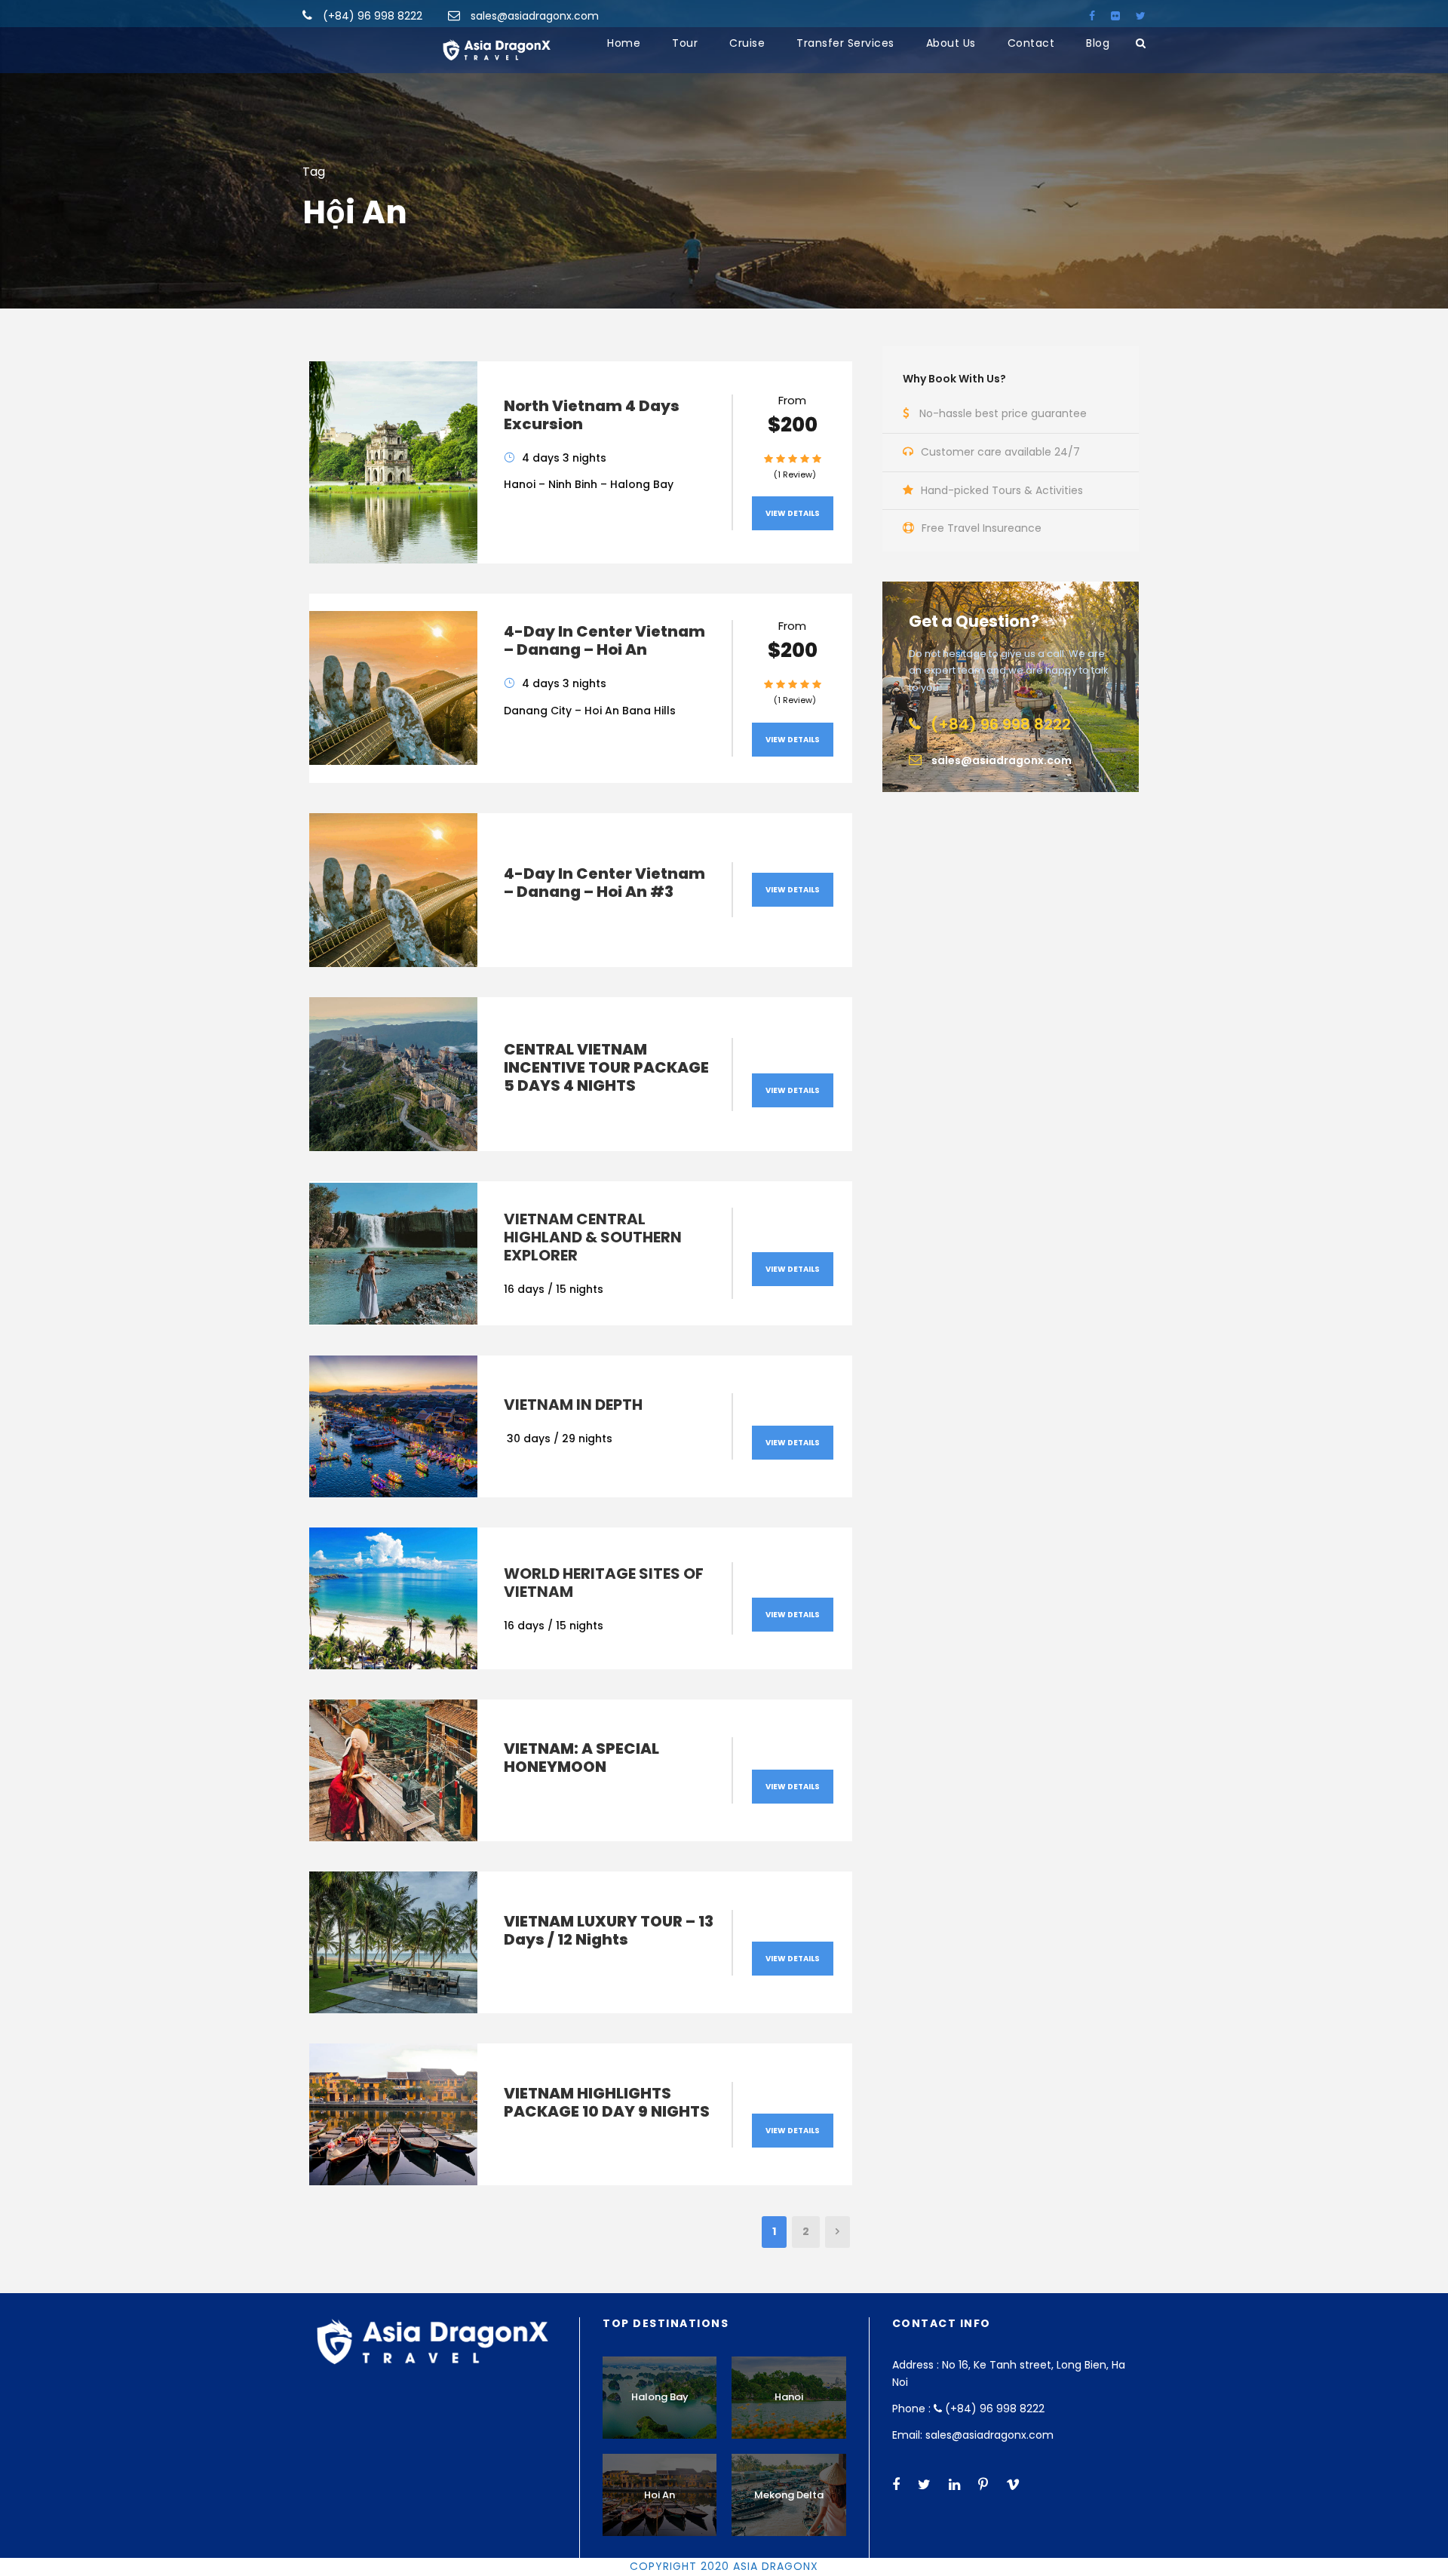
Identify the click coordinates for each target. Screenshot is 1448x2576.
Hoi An (660, 2495)
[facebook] (1092, 16)
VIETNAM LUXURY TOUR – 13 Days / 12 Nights (609, 1930)
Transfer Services (845, 43)
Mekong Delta (789, 2495)
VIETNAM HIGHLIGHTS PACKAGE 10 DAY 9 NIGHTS (607, 2102)
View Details (793, 513)
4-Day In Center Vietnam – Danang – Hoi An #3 (604, 883)
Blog (1098, 43)
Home (624, 43)
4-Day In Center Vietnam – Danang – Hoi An (604, 640)
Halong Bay (660, 2397)
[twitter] (1141, 16)
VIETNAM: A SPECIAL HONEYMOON (581, 1758)
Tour (685, 43)
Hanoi (789, 2397)
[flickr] (1115, 16)
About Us (951, 43)
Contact (1031, 43)
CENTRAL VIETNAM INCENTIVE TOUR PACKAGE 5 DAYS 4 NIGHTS (606, 1067)
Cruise (747, 43)
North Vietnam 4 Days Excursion (592, 415)
